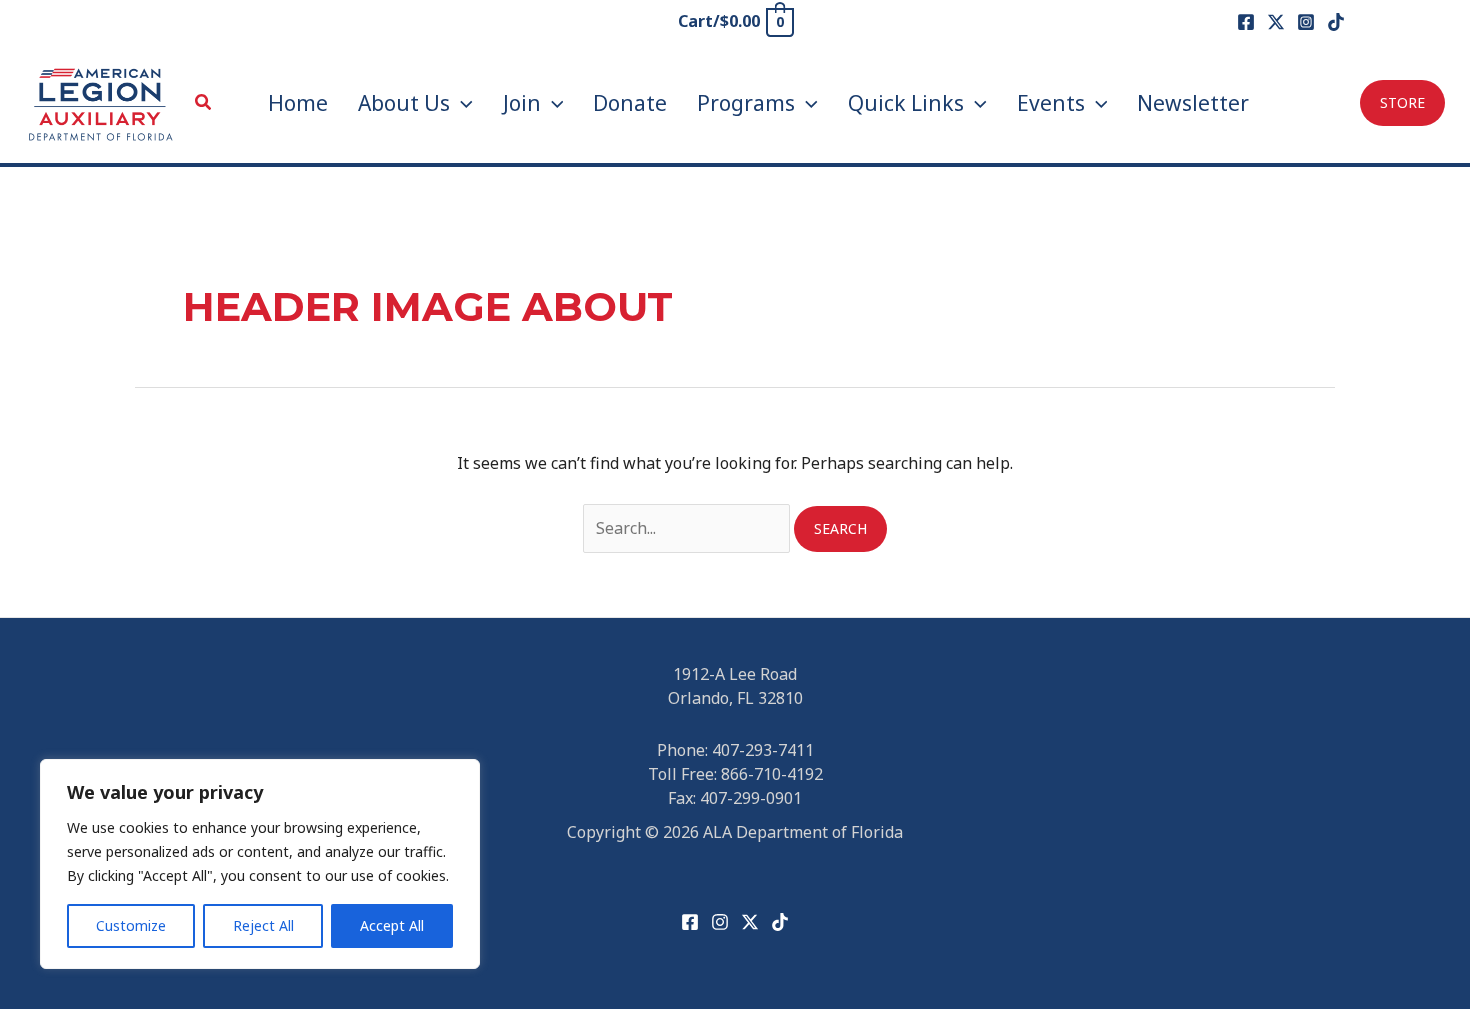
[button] (204, 103)
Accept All (392, 925)
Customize (131, 925)
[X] (1276, 22)
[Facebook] (1246, 22)
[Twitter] (750, 922)
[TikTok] (1336, 22)
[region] (260, 864)
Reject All (263, 925)
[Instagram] (1306, 22)
